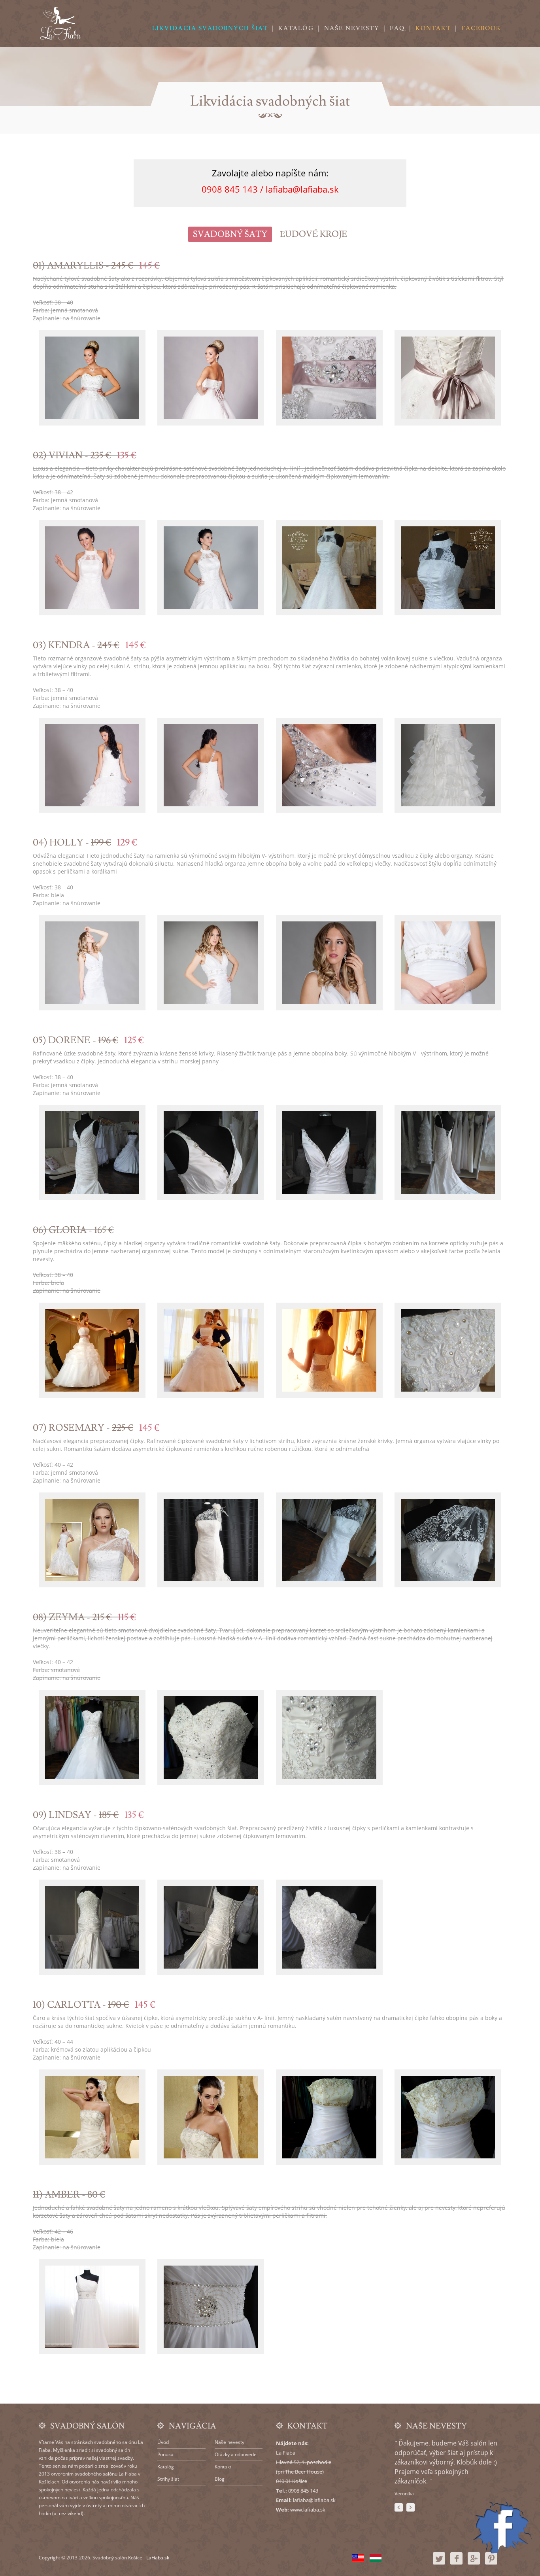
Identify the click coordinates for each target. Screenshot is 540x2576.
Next (411, 2507)
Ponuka (165, 2454)
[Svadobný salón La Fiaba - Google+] (474, 2563)
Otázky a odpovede (236, 2454)
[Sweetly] (60, 24)
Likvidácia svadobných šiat (210, 28)
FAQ (397, 28)
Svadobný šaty (230, 234)
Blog (220, 2479)
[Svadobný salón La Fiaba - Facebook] (456, 2563)
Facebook (481, 28)
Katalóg (296, 28)
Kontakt (433, 28)
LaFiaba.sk (158, 2558)
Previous (399, 2507)
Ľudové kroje (313, 234)
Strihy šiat (168, 2479)
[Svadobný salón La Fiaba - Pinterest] (491, 2563)
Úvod (163, 2442)
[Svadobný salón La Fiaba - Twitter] (439, 2563)
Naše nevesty (352, 28)
